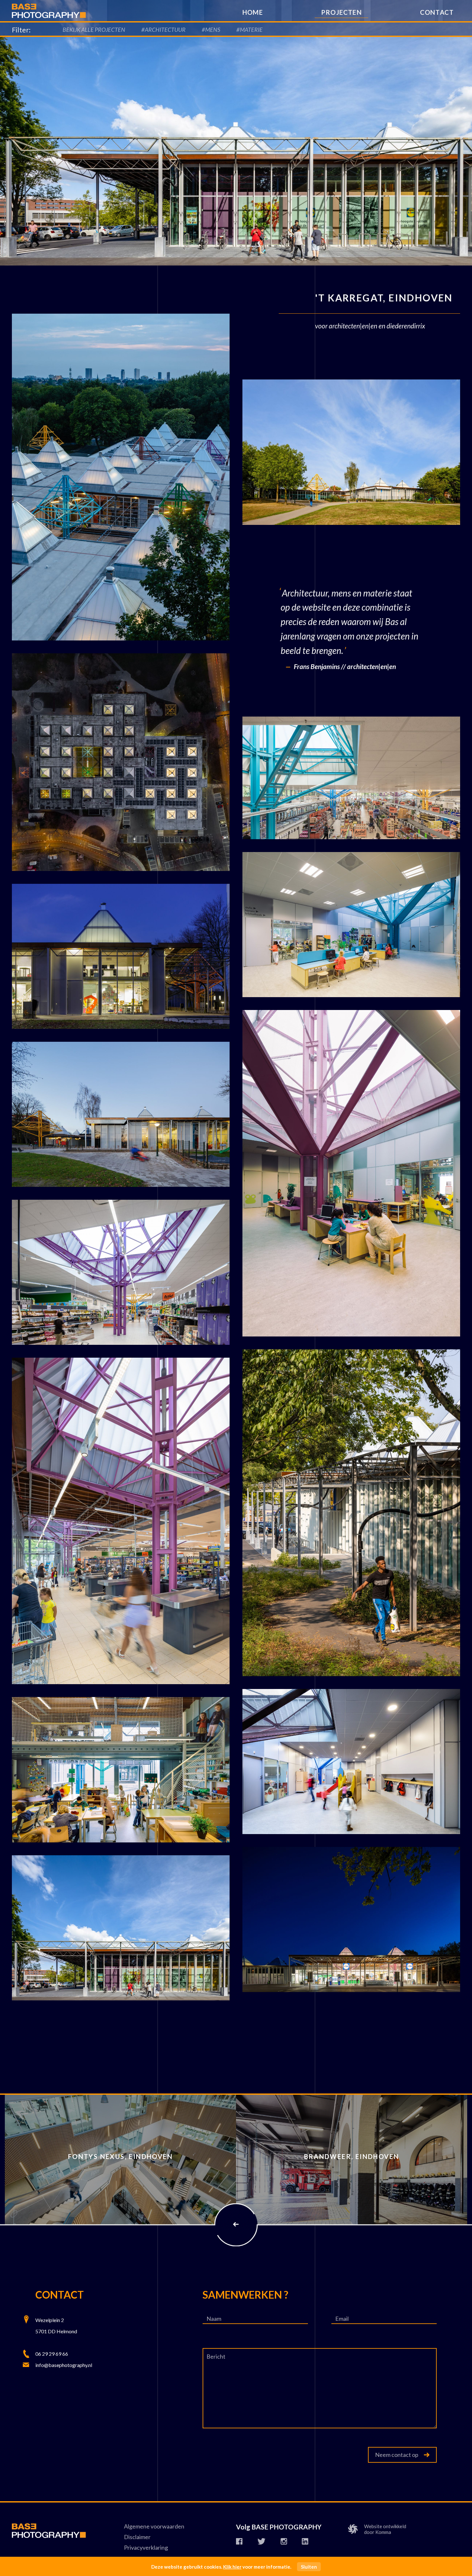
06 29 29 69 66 (52, 2354)
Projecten (341, 12)
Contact (437, 12)
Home (253, 12)
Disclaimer (137, 2537)
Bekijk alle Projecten (94, 30)
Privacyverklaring (146, 2547)
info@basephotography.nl (64, 2365)
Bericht (216, 2356)
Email (342, 2319)
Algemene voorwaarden (154, 2526)
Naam (214, 2319)
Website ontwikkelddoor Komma (385, 2529)
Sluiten (309, 2567)
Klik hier (232, 2567)
